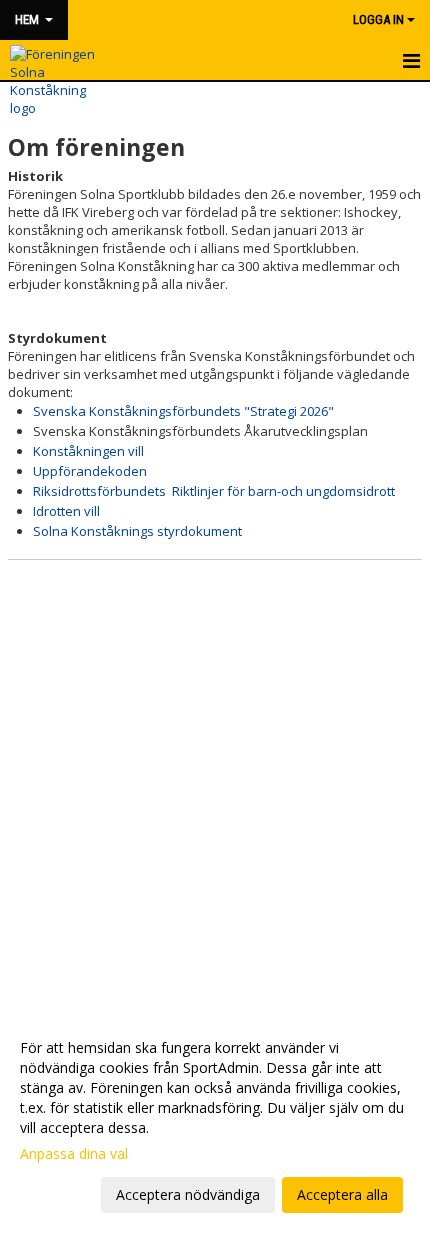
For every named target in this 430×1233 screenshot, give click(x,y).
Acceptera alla (342, 1194)
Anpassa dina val (74, 1154)
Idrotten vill (66, 511)
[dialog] (215, 1120)
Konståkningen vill (88, 451)
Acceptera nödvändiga (188, 1194)
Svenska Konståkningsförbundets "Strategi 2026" (183, 411)
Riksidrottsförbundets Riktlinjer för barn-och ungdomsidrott (214, 491)
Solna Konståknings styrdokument (137, 531)
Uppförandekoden (90, 471)
